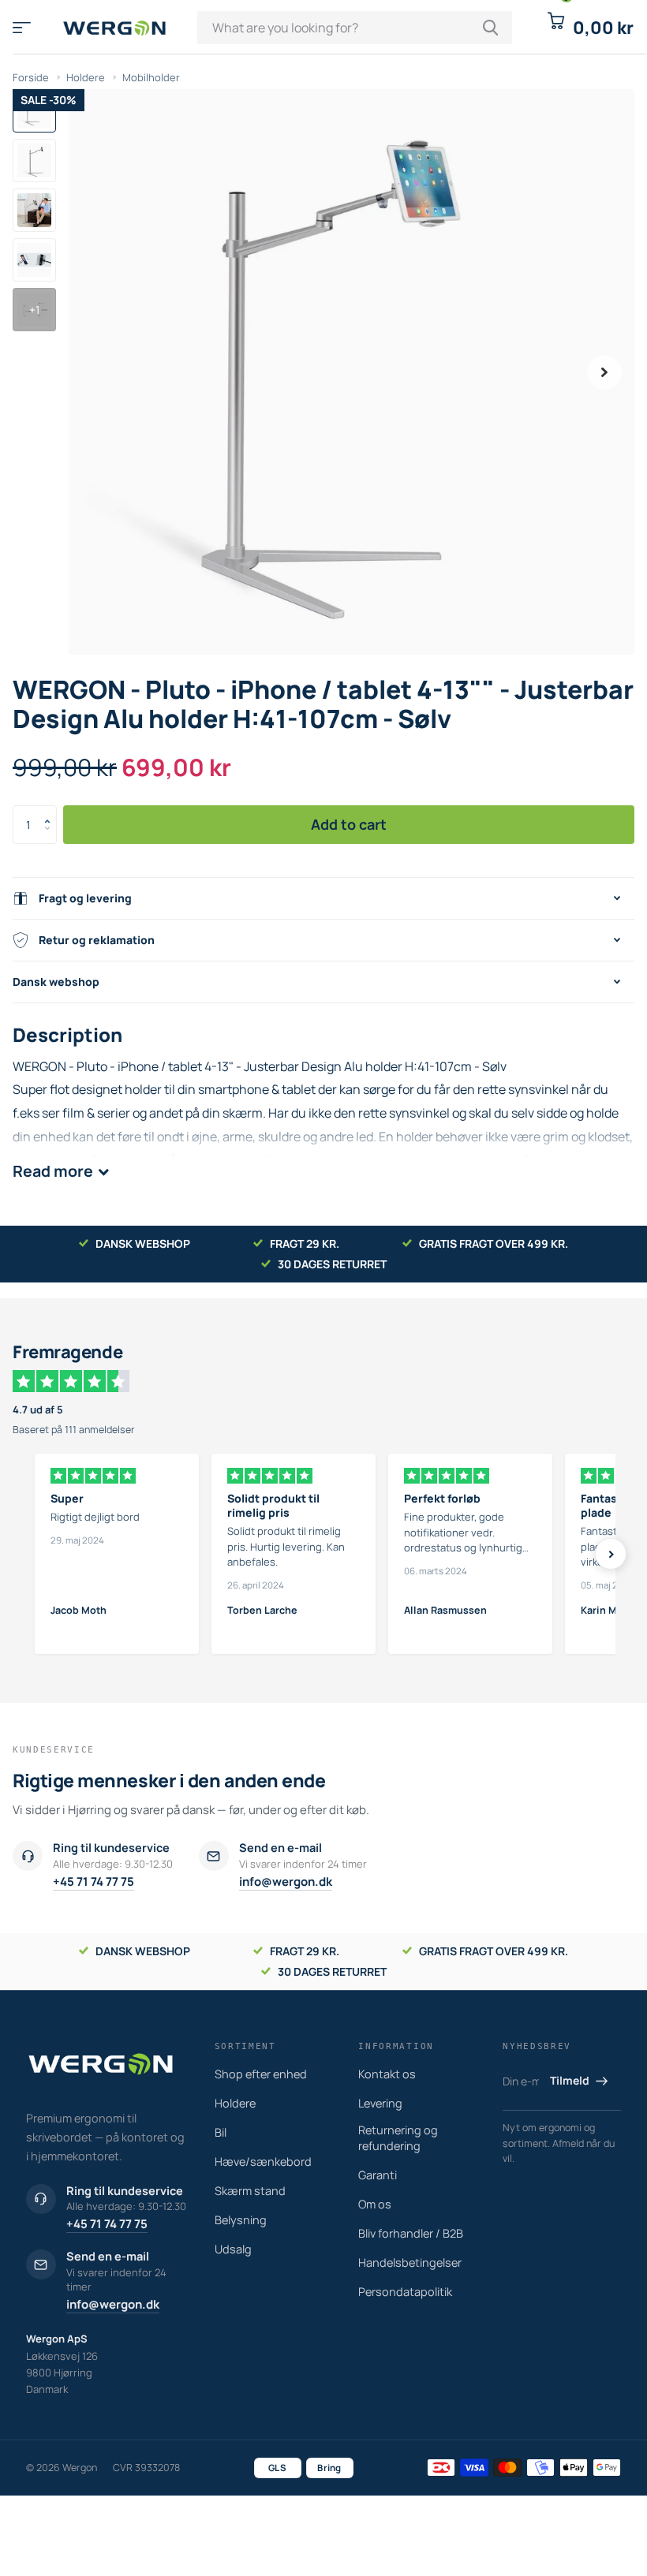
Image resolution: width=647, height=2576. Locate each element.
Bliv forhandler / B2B (411, 2233)
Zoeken (490, 28)
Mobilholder (151, 77)
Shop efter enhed (261, 2074)
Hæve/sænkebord (263, 2162)
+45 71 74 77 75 (93, 1882)
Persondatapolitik (405, 2292)
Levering (380, 2103)
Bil (221, 2132)
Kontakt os (387, 2074)
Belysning (241, 2220)
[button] (604, 372)
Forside (31, 77)
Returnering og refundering (398, 2138)
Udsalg (233, 2249)
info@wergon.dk (286, 1882)
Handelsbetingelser (410, 2262)
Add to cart (349, 824)
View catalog (22, 27)
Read (53, 1171)
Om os (375, 2204)
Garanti (378, 2175)
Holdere (86, 77)
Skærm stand (250, 2191)
